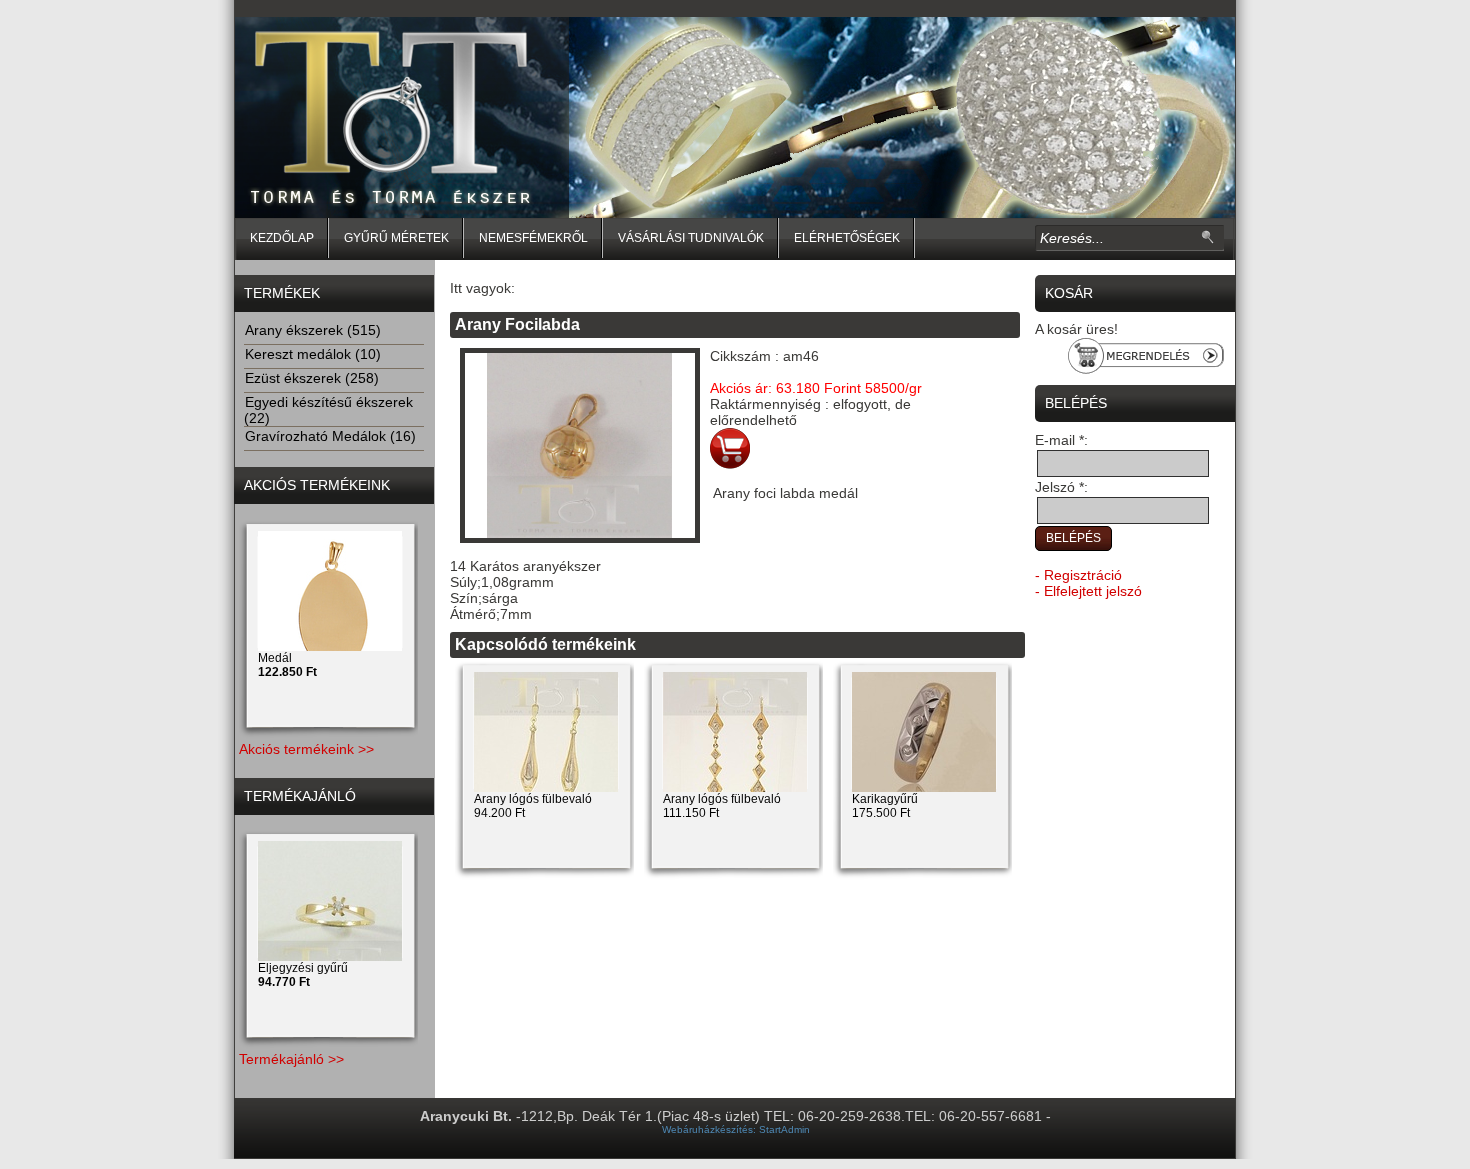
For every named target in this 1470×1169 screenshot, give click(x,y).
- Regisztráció (1078, 575)
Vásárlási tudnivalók (691, 238)
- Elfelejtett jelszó (1088, 591)
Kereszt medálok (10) (313, 354)
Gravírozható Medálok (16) (330, 436)
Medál (287, 665)
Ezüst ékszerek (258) (312, 378)
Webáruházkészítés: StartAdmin (736, 1129)
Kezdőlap (282, 238)
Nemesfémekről (533, 238)
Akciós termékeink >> (306, 749)
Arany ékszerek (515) (313, 330)
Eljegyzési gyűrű (303, 975)
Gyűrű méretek (396, 238)
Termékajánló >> (291, 1059)
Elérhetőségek (847, 238)
